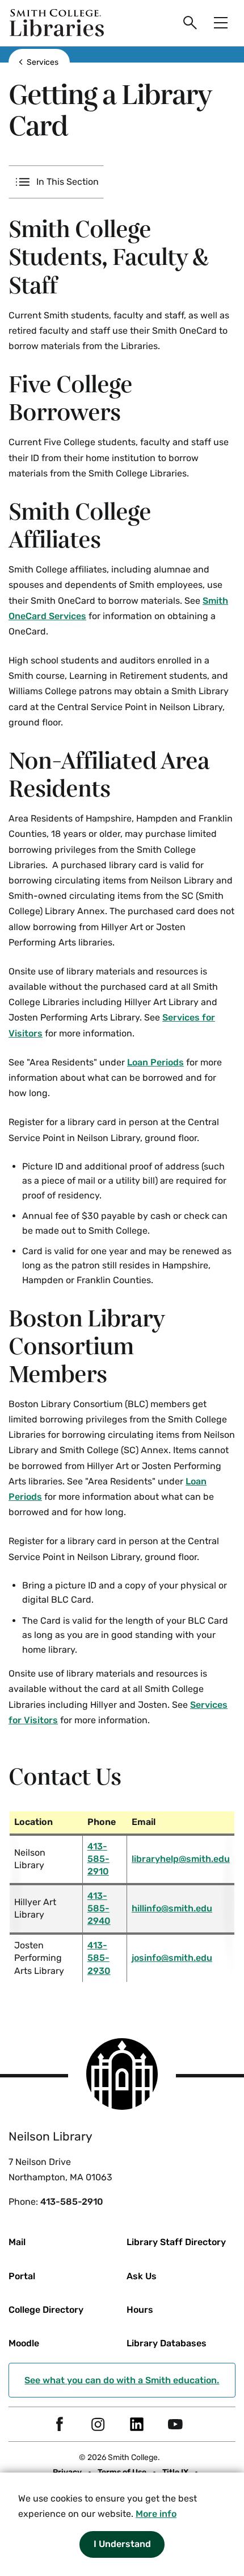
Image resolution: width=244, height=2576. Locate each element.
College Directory (46, 2310)
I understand (122, 2544)
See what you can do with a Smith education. (122, 2380)
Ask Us (142, 2276)
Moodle (24, 2343)
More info (156, 2514)
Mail (17, 2242)
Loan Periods (155, 1062)
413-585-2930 (99, 1958)
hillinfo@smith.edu (172, 1908)
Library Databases (167, 2343)
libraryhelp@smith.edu (181, 1859)
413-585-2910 (98, 1859)
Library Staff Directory (176, 2242)
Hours (140, 2310)
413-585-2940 (99, 1909)
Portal (22, 2276)
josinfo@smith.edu (172, 1958)
